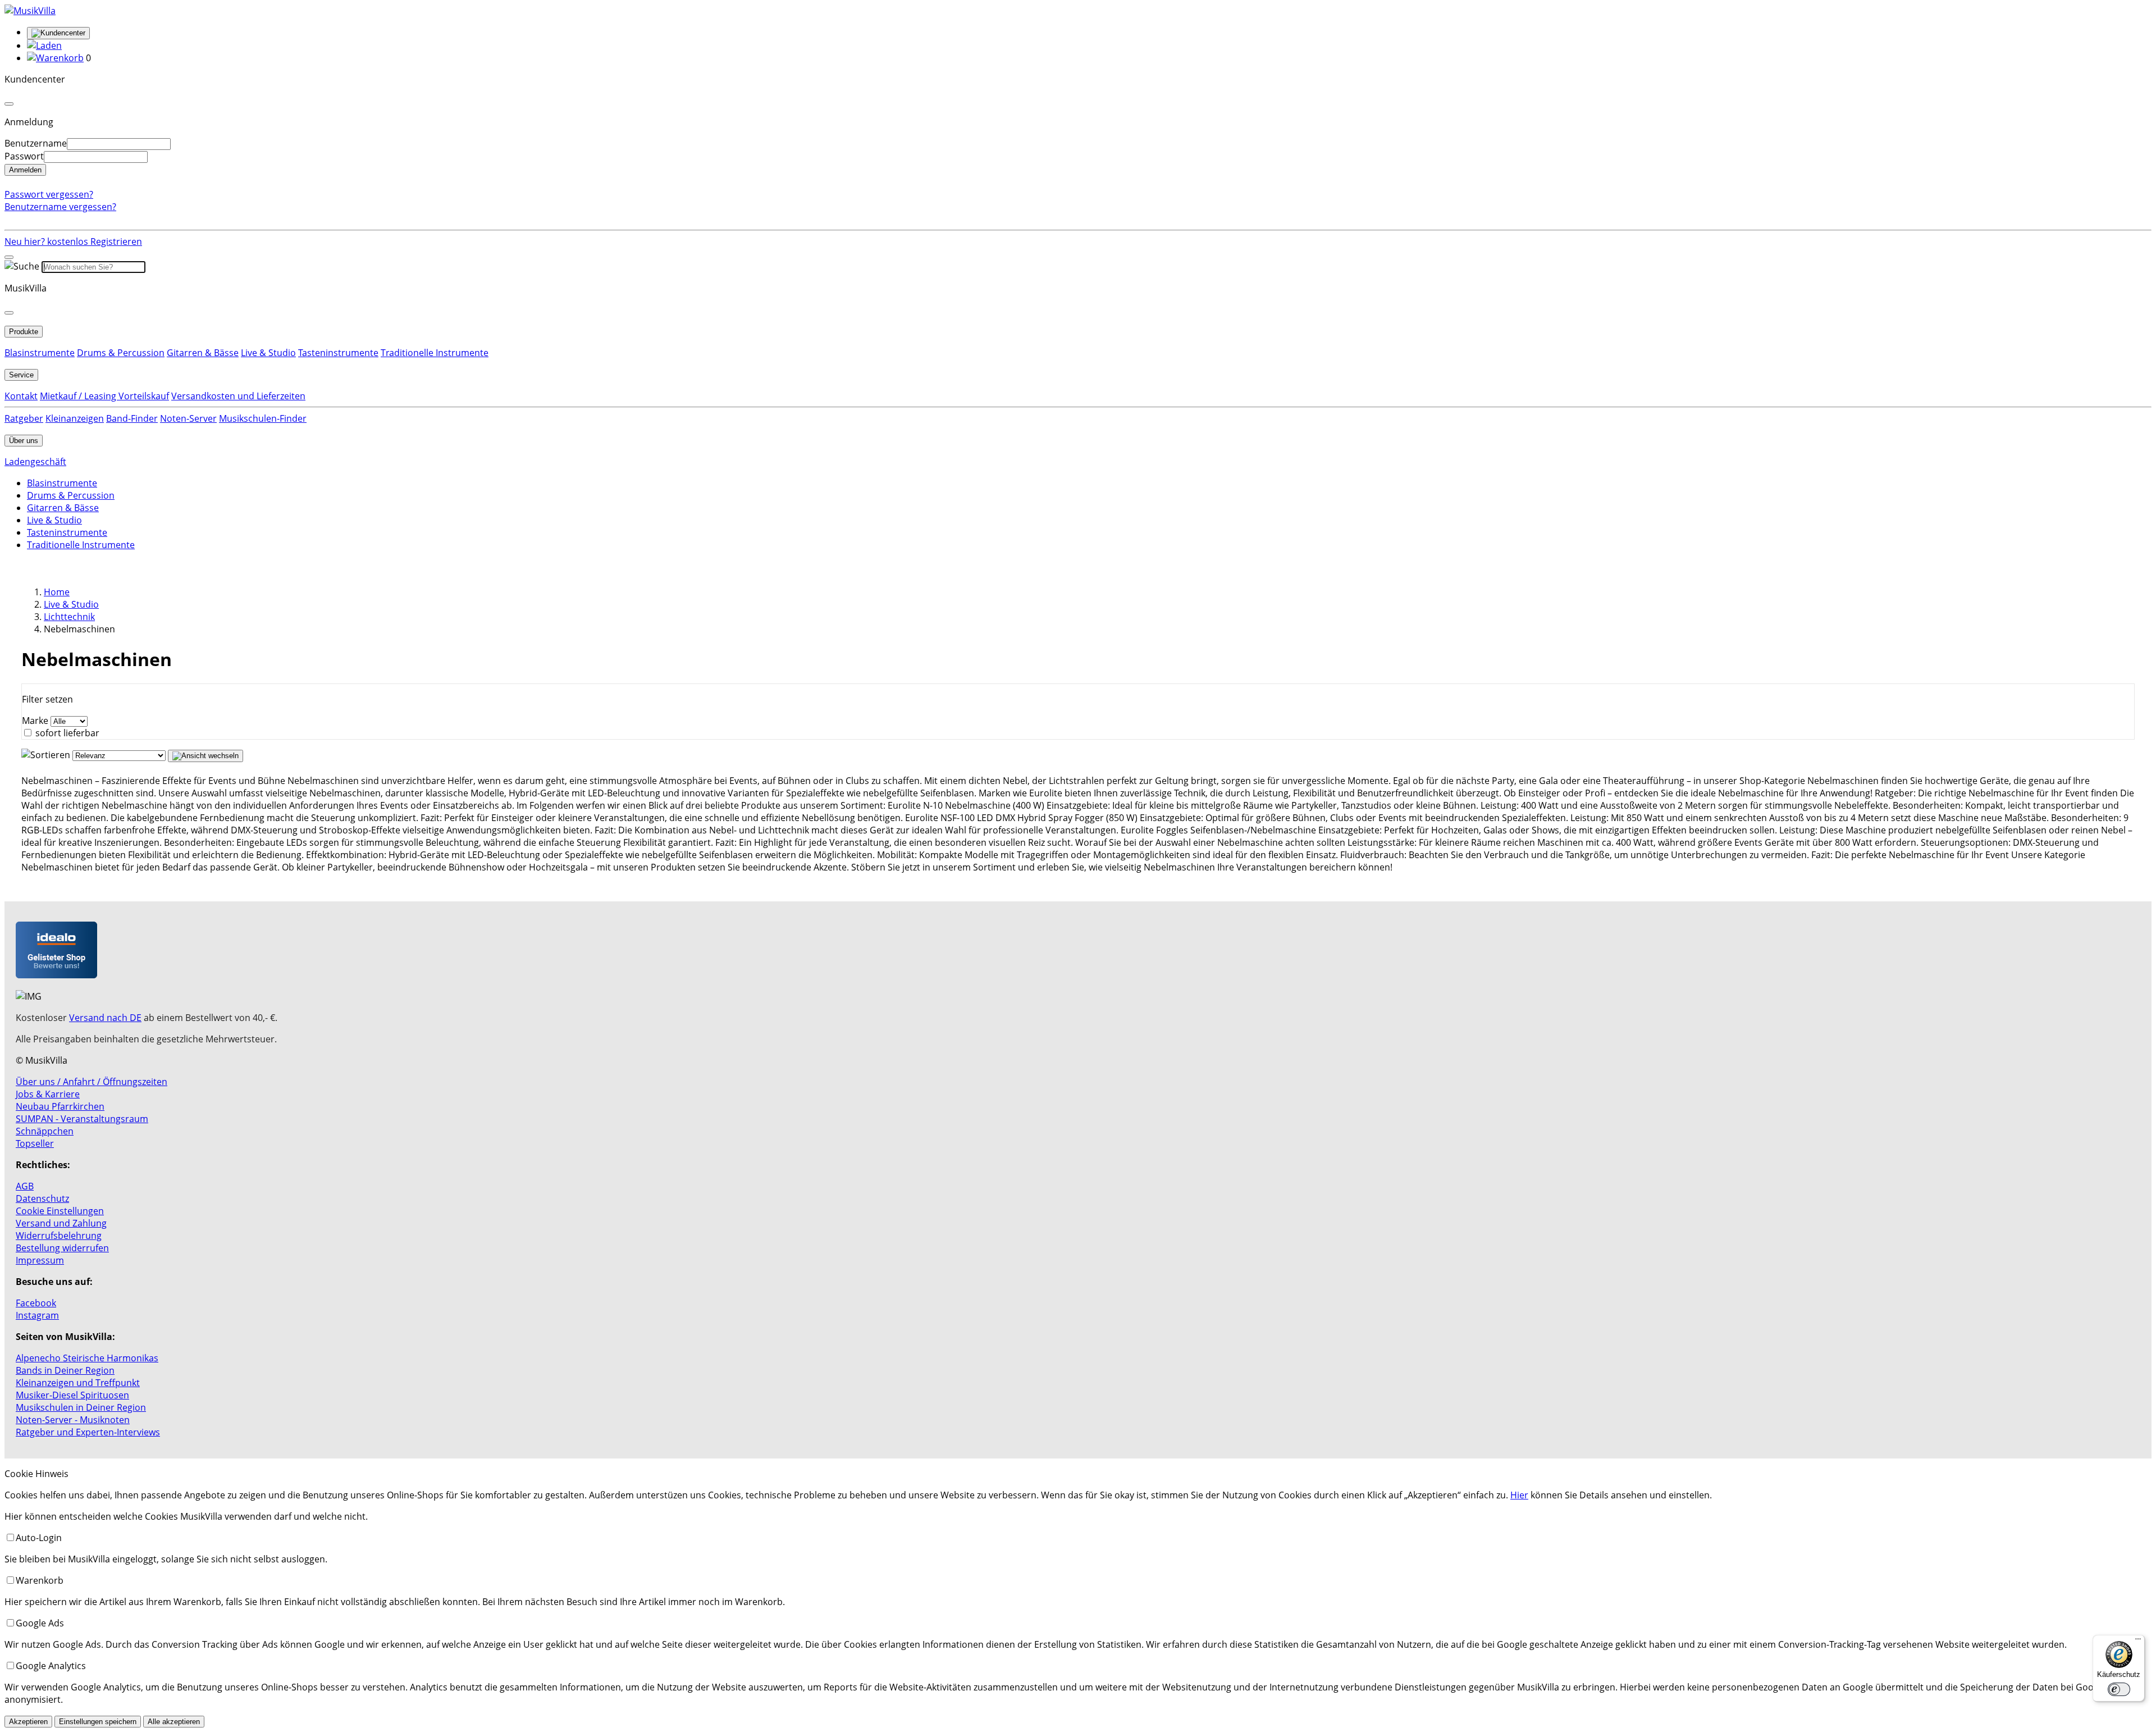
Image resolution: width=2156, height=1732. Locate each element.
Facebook (36, 1303)
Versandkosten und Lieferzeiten (238, 396)
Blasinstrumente (40, 353)
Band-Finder (132, 418)
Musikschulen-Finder (263, 418)
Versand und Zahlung (61, 1223)
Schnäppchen (45, 1131)
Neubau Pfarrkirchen (60, 1106)
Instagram (37, 1315)
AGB (25, 1186)
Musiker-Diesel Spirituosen (72, 1395)
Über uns (24, 441)
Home (57, 592)
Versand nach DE (105, 1018)
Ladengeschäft (35, 462)
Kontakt (21, 396)
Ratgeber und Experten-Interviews (88, 1432)
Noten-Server (188, 418)
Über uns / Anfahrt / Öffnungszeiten (92, 1082)
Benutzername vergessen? (60, 207)
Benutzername (36, 143)
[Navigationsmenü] (9, 257)
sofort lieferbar (67, 733)
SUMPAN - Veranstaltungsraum (82, 1119)
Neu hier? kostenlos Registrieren (73, 241)
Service (21, 375)
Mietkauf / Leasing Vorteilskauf (104, 396)
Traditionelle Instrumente (435, 353)
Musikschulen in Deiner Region (81, 1407)
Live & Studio (268, 353)
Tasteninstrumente (338, 353)
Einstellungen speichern (98, 1722)
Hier (1519, 1495)
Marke (35, 721)
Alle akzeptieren (174, 1722)
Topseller (35, 1143)
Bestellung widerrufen (62, 1248)
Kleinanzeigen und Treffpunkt (78, 1383)
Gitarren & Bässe (203, 353)
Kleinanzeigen (75, 418)
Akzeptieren (28, 1722)
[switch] (2119, 1689)
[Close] (9, 104)
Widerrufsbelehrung (59, 1236)
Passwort (24, 156)
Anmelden (25, 170)
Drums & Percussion (121, 353)
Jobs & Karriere (48, 1094)
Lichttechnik (69, 617)
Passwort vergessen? (49, 194)
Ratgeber (24, 418)
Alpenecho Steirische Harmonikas (87, 1358)
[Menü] (2138, 1642)
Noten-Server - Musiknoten (73, 1420)
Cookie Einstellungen (60, 1211)
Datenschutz (42, 1198)
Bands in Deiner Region (65, 1370)
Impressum (40, 1260)
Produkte (24, 332)
